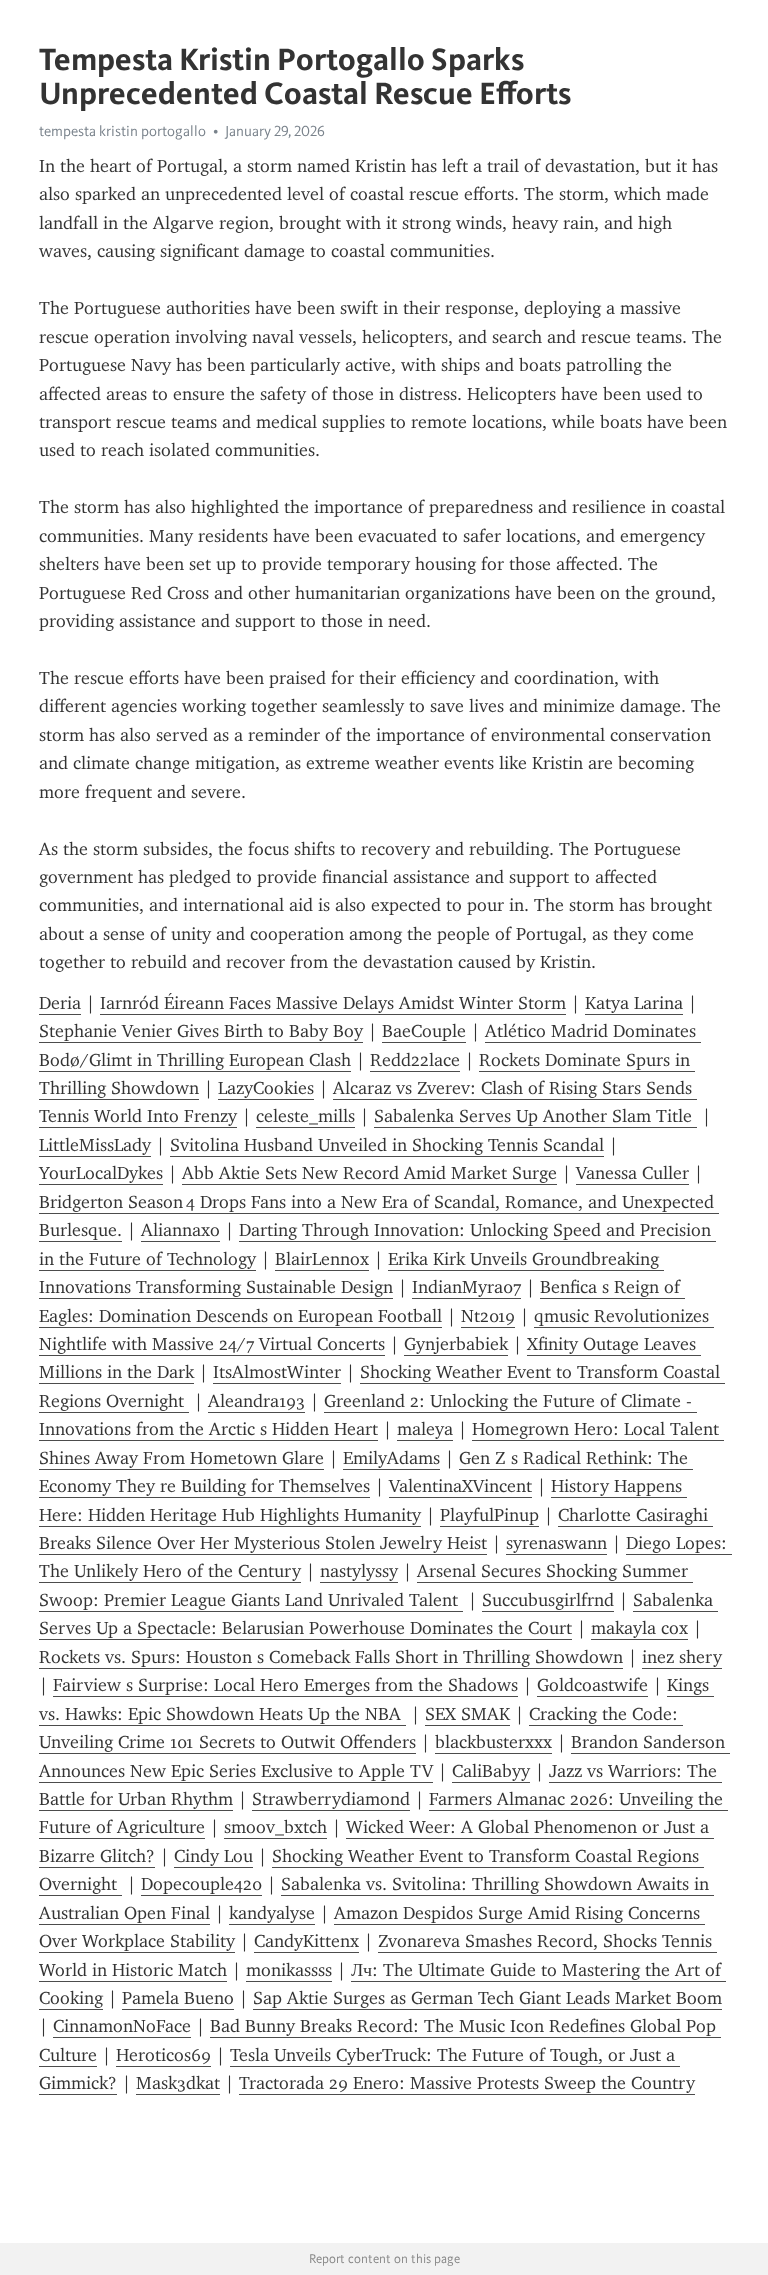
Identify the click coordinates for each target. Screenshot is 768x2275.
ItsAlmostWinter (277, 1372)
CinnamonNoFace (122, 2026)
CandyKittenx (306, 1941)
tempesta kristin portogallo (122, 131)
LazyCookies (266, 1088)
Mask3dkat (178, 2083)
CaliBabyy (491, 1771)
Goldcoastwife (592, 1685)
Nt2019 (488, 1316)
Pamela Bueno (178, 1998)
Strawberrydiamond (331, 1799)
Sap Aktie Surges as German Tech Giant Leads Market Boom (487, 1998)
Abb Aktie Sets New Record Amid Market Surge (369, 1173)
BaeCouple (424, 1031)
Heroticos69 (163, 2055)
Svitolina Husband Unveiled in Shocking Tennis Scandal (387, 1145)
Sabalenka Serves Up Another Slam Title (535, 1116)
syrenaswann (556, 1543)
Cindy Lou (213, 1856)
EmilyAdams (391, 1458)
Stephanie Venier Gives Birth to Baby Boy (201, 1031)
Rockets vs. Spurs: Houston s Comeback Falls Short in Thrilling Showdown (331, 1657)
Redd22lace (415, 1060)
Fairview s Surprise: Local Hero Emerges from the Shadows (285, 1685)
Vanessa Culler (632, 1173)
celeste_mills (305, 1116)
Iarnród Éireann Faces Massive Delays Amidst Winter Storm (333, 1003)
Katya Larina (634, 1003)
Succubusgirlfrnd (548, 1600)
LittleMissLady (95, 1145)
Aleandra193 (256, 1401)
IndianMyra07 (466, 1287)
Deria (60, 1003)
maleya (425, 1429)
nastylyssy (359, 1571)
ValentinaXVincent (460, 1486)
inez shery (682, 1657)
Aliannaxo (180, 1230)
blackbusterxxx (493, 1742)
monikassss (289, 1970)
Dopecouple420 (201, 1884)
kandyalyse (272, 1913)
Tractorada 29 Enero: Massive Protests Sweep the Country (467, 2083)
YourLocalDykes (101, 1173)
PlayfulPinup (489, 1515)
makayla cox (639, 1628)
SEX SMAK (467, 1714)
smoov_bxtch (275, 1827)
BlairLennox (322, 1259)
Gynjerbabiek (456, 1344)
